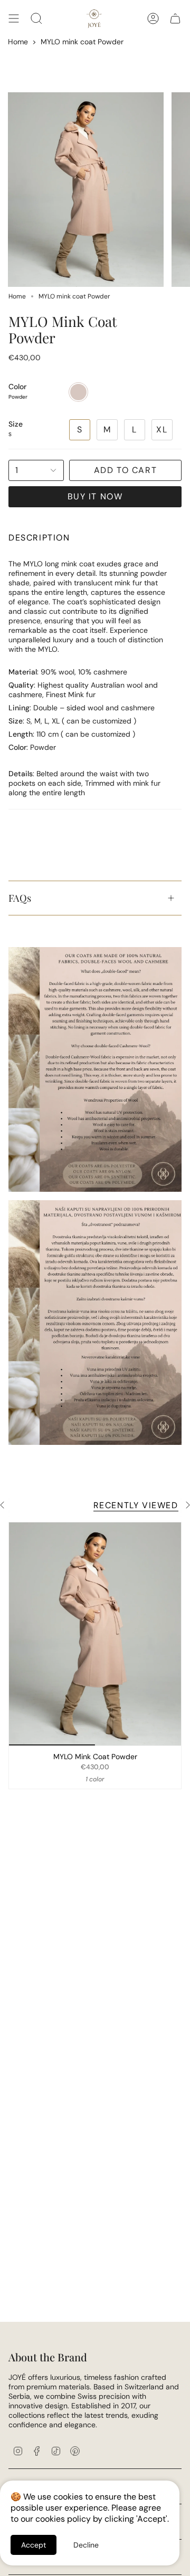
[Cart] (175, 18)
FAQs (20, 898)
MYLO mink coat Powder (82, 42)
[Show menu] (14, 18)
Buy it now (95, 496)
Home (18, 42)
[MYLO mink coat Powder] (95, 1634)
